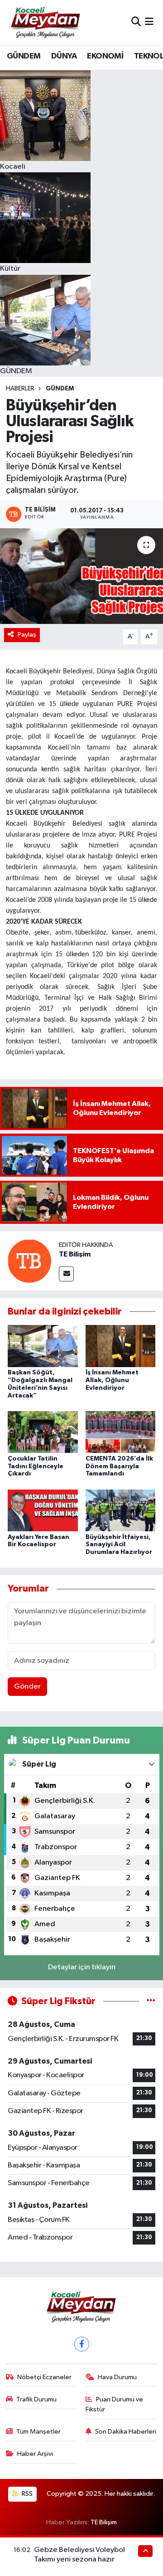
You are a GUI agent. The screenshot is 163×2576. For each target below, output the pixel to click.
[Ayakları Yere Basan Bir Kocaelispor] (43, 1510)
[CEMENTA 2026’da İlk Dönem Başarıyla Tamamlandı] (121, 1432)
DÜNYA (64, 56)
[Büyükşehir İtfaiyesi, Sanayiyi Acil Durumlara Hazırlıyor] (121, 1510)
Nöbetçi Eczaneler (44, 2377)
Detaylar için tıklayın (82, 1967)
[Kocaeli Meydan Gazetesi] (46, 22)
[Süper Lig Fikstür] (151, 2001)
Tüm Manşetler (38, 2432)
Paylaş (27, 635)
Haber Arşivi (35, 2454)
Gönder (27, 1687)
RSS (26, 2494)
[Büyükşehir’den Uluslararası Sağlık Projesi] (81, 576)
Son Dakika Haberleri (126, 2432)
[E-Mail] (66, 1274)
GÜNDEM (24, 56)
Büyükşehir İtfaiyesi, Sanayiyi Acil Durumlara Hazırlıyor (119, 1545)
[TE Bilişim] (29, 1261)
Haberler (20, 389)
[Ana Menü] (149, 22)
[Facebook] (82, 2344)
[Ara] (136, 22)
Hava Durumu (117, 2377)
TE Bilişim (75, 1254)
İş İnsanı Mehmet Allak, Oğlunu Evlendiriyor (112, 1380)
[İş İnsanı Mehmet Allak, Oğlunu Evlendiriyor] (121, 1346)
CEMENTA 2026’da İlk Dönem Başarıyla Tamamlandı (119, 1466)
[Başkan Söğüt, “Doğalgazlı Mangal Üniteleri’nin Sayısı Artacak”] (43, 1346)
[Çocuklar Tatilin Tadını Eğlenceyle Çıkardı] (43, 1432)
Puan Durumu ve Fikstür (115, 2404)
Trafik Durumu (36, 2399)
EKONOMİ (105, 56)
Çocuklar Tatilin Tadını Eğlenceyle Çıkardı (36, 1466)
